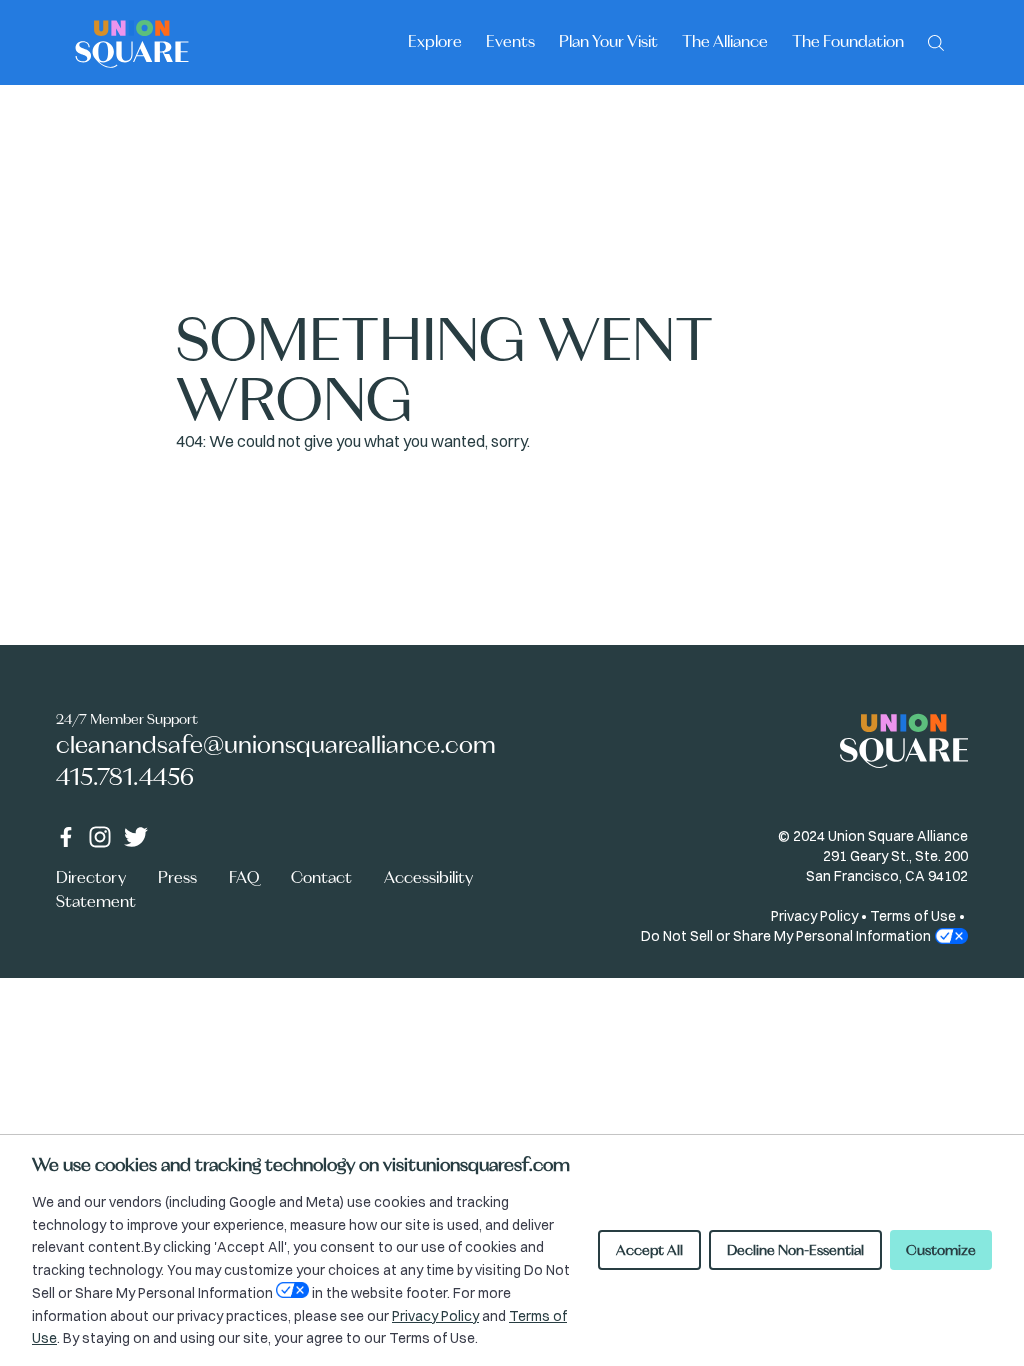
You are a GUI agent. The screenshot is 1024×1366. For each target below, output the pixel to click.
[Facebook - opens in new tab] (66, 837)
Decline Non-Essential (795, 1250)
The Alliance (725, 41)
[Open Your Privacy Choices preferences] (292, 1290)
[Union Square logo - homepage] (132, 42)
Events (510, 41)
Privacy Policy (814, 916)
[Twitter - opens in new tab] (136, 837)
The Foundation (848, 41)
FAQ (244, 877)
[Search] (936, 41)
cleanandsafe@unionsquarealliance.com (276, 744)
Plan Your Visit (608, 41)
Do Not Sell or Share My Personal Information (786, 936)
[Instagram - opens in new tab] (100, 837)
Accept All (649, 1250)
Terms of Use (913, 916)
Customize (941, 1250)
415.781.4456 (125, 776)
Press (177, 877)
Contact (321, 877)
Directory (91, 877)
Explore (435, 41)
